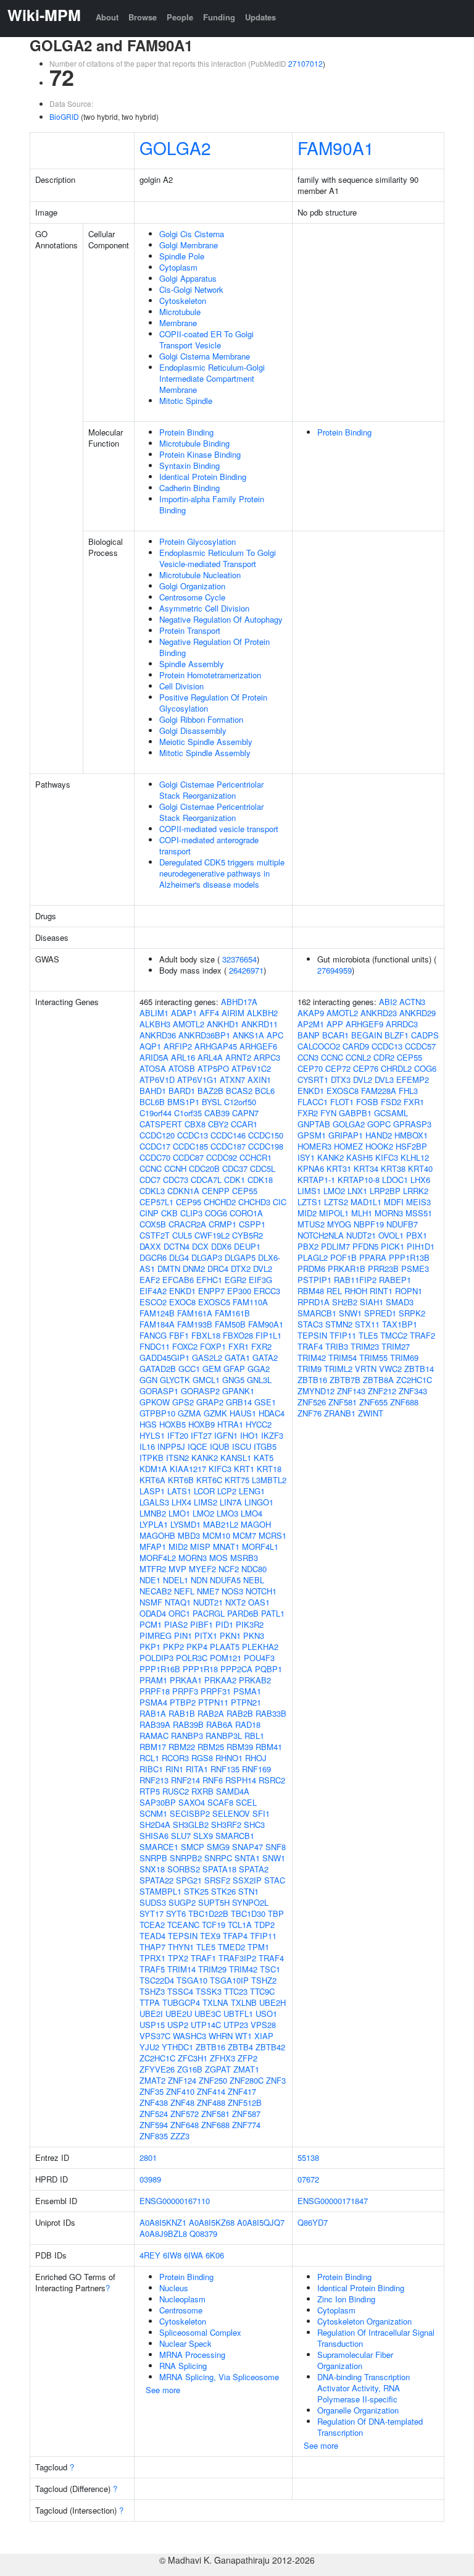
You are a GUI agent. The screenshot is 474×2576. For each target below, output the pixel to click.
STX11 (367, 1324)
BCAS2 (239, 1091)
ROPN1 (409, 1291)
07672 (308, 2179)
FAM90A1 (336, 148)
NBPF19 (369, 1224)
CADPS (425, 1035)
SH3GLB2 (191, 1825)
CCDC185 (190, 1146)
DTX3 (341, 1080)
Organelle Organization (358, 2410)
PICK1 (393, 1246)
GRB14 (239, 1402)
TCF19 (214, 1925)
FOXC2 (185, 1346)
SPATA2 (254, 1869)
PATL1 (273, 1613)
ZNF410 (180, 2091)
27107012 (306, 63)
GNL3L (259, 1380)
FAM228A (379, 1091)
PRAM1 (153, 1680)
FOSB (367, 1102)
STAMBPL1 (160, 1891)
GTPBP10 (157, 1413)
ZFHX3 (222, 2058)
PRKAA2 (220, 1680)
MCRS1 (272, 1535)
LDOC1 (395, 1180)
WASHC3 (189, 2036)
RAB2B (240, 1713)
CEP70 (310, 1068)
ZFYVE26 (157, 2069)
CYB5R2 (247, 1235)
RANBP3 (187, 1736)
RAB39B (188, 1724)
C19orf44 (156, 1113)
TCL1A (240, 1925)
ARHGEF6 (258, 1046)
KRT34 (366, 1168)
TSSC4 (180, 1991)
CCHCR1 (256, 1157)
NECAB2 (156, 1591)
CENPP (216, 1191)
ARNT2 (238, 1057)
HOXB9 (202, 1424)
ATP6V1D (157, 1080)
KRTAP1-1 (316, 1180)
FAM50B (230, 1324)
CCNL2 (358, 1057)
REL (334, 1291)
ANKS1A (248, 1035)
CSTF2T (155, 1235)
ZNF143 (351, 1391)
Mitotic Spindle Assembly (205, 753)
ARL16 (183, 1057)
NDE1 (150, 1580)
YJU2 (149, 2047)
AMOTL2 (189, 1024)
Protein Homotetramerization (210, 675)
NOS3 (232, 1591)
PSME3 (415, 1269)
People (180, 17)
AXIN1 (259, 1080)
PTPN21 (246, 1702)
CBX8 (195, 1124)
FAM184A (157, 1324)
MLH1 (362, 1213)
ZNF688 (215, 2125)
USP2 (178, 2025)
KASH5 (360, 1157)
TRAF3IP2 (237, 1958)
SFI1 (261, 1813)
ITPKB (152, 1458)
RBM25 (211, 1747)
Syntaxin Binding (189, 465)
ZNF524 (154, 2114)
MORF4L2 (158, 1558)
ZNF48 (182, 2102)
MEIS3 (418, 1202)
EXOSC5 (214, 1302)
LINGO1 (259, 1502)
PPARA (373, 1257)
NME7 (208, 1591)
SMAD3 (400, 1302)
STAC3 (310, 1324)
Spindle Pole (182, 256)
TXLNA (215, 2002)
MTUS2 (311, 1224)
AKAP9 (311, 1013)
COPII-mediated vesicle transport (219, 829)
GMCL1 (206, 1380)
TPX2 (178, 1958)
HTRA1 (230, 1424)
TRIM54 (343, 1357)
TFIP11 (263, 1936)
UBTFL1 (238, 2014)
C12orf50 (240, 1102)
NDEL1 (176, 1580)
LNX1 (357, 1191)
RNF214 (185, 1780)
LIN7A (231, 1502)
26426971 (246, 970)
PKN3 (254, 1635)
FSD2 (391, 1102)
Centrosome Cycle (192, 597)
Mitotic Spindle (186, 401)
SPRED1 (380, 1313)
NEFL (184, 1591)
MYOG (339, 1224)
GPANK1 (238, 1391)
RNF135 (225, 1769)
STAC (275, 1880)
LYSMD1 (185, 1524)
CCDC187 (228, 1146)
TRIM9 (310, 1369)
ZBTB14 (419, 1369)
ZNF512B (245, 2102)
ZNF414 (211, 2091)
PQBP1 (268, 1669)
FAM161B (232, 1313)
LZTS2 (336, 1202)
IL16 (147, 1446)
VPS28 (263, 2025)
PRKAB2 (255, 1680)
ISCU (242, 1446)
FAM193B (195, 1324)
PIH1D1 (421, 1246)
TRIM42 (243, 1969)
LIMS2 (206, 1502)
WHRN (221, 2036)
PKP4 (197, 1647)
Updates (260, 17)
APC (275, 1035)
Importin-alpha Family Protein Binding (212, 504)
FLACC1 (313, 1102)
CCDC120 (157, 1135)
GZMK (215, 1413)
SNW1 (274, 1858)
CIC (280, 1202)
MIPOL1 (334, 1213)
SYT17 (152, 1913)
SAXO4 (192, 1802)
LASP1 (152, 1491)
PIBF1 (202, 1624)
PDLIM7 (335, 1246)
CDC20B (204, 1168)
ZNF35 (152, 2091)
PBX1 (417, 1235)
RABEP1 (395, 1280)
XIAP (264, 2036)
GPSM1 (312, 1135)
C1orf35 (188, 1113)
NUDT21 (208, 1602)
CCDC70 (155, 1157)
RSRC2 (272, 1780)
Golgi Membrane (189, 245)
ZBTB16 (210, 2047)
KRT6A (152, 1480)
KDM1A (153, 1469)
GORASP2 (200, 1391)
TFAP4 (235, 1936)
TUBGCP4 (181, 2002)
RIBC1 (151, 1769)
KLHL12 (415, 1157)
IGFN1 (226, 1435)
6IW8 (172, 2255)
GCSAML (391, 1113)
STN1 (248, 1891)
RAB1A (153, 1713)
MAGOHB (157, 1535)
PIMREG (156, 1635)
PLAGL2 (313, 1257)
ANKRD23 (379, 1013)
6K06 (215, 2255)
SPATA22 (156, 1880)
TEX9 (210, 1936)
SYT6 (176, 1913)
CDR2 (384, 1057)
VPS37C (155, 2036)
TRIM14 (181, 1969)
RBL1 (254, 1736)
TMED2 (231, 1947)
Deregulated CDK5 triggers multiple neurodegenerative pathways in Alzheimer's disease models (222, 873)
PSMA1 (247, 1691)
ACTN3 (412, 1002)
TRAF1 (203, 1958)
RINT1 (381, 1291)
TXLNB (244, 2002)
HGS (148, 1424)
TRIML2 (338, 1369)
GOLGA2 (175, 148)
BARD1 (182, 1091)
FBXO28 (238, 1335)
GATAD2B (158, 1369)
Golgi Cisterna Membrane (205, 356)
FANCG (153, 1335)
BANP (309, 1035)
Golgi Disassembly (193, 730)
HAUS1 (243, 1413)
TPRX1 (152, 1958)
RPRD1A (314, 1302)
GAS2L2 (207, 1357)
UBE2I (151, 2014)
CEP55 (245, 1191)
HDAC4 (272, 1413)
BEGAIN (367, 1035)
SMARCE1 (159, 1847)
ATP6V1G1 (197, 1080)
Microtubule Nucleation (200, 575)
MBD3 (189, 1535)
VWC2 (390, 1369)
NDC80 (254, 1569)
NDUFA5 (225, 1580)
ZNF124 (182, 2080)
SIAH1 (372, 1302)
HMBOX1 (411, 1135)
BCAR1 (335, 1035)
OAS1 (259, 1602)
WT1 (243, 2036)
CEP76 (366, 1068)
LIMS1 (309, 1191)
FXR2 (261, 1346)
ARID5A (154, 1057)
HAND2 (379, 1135)
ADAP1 (184, 1013)
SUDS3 (153, 1902)
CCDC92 (222, 1157)
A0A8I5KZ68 (212, 2222)
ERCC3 (267, 1291)
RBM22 (182, 1747)
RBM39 (240, 1747)
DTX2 (241, 1269)
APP (335, 1024)
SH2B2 (345, 1302)
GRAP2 (210, 1402)
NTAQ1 (178, 1602)
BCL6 (265, 1091)
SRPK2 (412, 1313)
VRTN (366, 1369)
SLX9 (203, 1836)
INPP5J (171, 1446)
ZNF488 (211, 2102)
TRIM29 (212, 1969)
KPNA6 (311, 1168)
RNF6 (213, 1780)
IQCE (197, 1446)
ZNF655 (373, 1402)
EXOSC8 (343, 1091)
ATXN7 (232, 1080)
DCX (200, 1246)
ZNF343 (413, 1391)
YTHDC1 (177, 2047)
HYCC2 (259, 1424)
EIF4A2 (153, 1291)
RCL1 (149, 1758)
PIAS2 (176, 1624)
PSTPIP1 (314, 1280)
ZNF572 (185, 2114)
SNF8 (276, 1847)
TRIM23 (365, 1346)
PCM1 (151, 1624)
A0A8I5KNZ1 (163, 2222)
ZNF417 (242, 2091)
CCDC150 (266, 1135)
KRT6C (209, 1480)
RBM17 (153, 1747)
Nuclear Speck (185, 2343)
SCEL (246, 1802)
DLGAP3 (207, 1257)
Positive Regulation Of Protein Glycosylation (213, 703)
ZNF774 (246, 2125)
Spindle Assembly (192, 664)
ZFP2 (247, 2058)
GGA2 (259, 1369)
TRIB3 (337, 1346)
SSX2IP (247, 1880)
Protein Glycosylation (197, 541)
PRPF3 (185, 1691)
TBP (276, 1913)
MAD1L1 (366, 1202)
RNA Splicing (183, 2366)
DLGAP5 (240, 1257)
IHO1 (249, 1435)
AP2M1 (311, 1024)
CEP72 (338, 1068)
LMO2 (203, 1513)
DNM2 (194, 1269)
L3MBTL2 (269, 1480)
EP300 (239, 1291)
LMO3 (227, 1513)
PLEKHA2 (260, 1647)
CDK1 (235, 1180)
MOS (218, 1558)
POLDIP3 (156, 1658)
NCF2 (229, 1569)
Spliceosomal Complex (200, 2332)
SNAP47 (247, 1847)
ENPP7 (211, 1291)
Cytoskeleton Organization (364, 2321)
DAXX (150, 1246)
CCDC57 (420, 1046)
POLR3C (192, 1658)
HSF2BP (411, 1146)
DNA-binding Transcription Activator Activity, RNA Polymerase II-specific (364, 2388)
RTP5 (150, 1791)
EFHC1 (209, 1280)
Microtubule (180, 312)
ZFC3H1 (193, 2058)
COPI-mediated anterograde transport (209, 845)
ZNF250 (213, 2080)
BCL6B (152, 1102)
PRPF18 (155, 1691)
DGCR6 (153, 1257)
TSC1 (270, 1969)
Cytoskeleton (183, 301)
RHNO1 (229, 1758)
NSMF (151, 1602)
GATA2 (265, 1357)
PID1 (224, 1624)
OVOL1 (391, 1235)
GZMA (189, 1413)
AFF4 (209, 1013)
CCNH (175, 1168)
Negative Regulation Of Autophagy (221, 619)
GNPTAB (314, 1124)
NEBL (254, 1580)
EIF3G (260, 1280)
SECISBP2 (190, 1813)
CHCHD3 (254, 1202)
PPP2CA (236, 1669)
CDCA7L (206, 1180)
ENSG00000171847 (333, 2201)
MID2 (178, 1547)
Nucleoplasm (182, 2299)
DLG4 (179, 1257)
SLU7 (181, 1836)
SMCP (193, 1847)
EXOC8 (182, 1302)
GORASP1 (159, 1391)
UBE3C (208, 2014)
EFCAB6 (178, 1280)
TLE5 (206, 1947)
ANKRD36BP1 (204, 1035)
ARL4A (210, 1057)
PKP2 (173, 1647)
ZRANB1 (340, 1413)
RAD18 (248, 1724)
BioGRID (64, 116)
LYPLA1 (154, 1524)
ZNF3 (276, 2080)
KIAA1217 (188, 1469)
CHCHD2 (220, 1202)
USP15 (152, 2025)
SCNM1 (153, 1813)
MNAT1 (226, 1547)
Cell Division (181, 686)
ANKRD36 (158, 1035)
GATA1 (237, 1357)
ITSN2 (177, 1458)
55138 (308, 2157)
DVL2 (263, 1269)
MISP (200, 1547)
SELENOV (231, 1813)
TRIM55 (373, 1357)
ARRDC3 (402, 1024)
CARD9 (356, 1046)
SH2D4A (155, 1825)
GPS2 (183, 1402)
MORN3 (193, 1558)
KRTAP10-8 (359, 1180)
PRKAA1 (186, 1680)
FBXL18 (206, 1335)
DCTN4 (177, 1246)
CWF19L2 (212, 1235)
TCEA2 (152, 1925)
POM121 (226, 1658)
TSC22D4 (157, 1980)
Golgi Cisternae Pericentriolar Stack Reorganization (211, 790)
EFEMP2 (413, 1080)
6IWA (193, 2255)
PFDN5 (365, 1246)
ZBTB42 (270, 2047)
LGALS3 (154, 1502)
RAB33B (271, 1713)
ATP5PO (213, 1068)
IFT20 (178, 1435)
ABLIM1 (154, 1013)
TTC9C (262, 1991)
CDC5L (263, 1168)
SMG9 (218, 1847)
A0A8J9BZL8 (163, 2233)
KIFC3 (220, 1469)
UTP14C (206, 2025)
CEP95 (189, 1202)
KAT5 (264, 1458)
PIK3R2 (250, 1624)
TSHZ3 (152, 1991)
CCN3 (308, 1057)
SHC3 (254, 1825)
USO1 (266, 2014)
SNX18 (152, 1869)
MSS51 (419, 1213)
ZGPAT (218, 2069)
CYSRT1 (313, 1080)
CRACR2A (187, 1224)
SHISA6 (154, 1836)
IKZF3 (272, 1435)
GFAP (234, 1369)
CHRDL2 (396, 1068)
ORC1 (179, 1613)
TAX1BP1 (400, 1324)
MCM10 (216, 1535)
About (107, 17)
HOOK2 (379, 1146)
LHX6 (420, 1180)
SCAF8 (220, 1802)
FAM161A (195, 1313)
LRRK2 (416, 1191)
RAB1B (182, 1713)
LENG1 (252, 1491)
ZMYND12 (316, 1391)
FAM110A (250, 1302)
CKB (169, 1213)
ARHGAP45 (216, 1046)
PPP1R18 (200, 1669)
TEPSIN (183, 1936)
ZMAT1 (246, 2069)
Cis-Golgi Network (191, 289)
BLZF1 (397, 1035)
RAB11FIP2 (355, 1280)
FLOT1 (342, 1102)
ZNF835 (154, 2136)
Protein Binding (186, 432)
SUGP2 (182, 1902)
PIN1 (183, 1635)
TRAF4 (271, 1958)
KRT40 (420, 1168)
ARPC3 (267, 1057)
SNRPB (153, 1858)
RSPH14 (241, 1780)
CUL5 (182, 1235)
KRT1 (244, 1469)
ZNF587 (246, 2114)
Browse (143, 17)
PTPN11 (213, 1702)
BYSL (212, 1102)
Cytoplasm (178, 267)
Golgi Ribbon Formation (201, 719)
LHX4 (181, 1502)
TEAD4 (152, 1936)
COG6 (216, 1213)
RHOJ (256, 1758)
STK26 (223, 1891)
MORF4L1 (260, 1547)
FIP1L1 (268, 1335)
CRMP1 (222, 1224)
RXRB (202, 1791)
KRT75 (237, 1480)
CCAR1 (244, 1124)
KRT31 (339, 1168)
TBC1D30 (248, 1913)
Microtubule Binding (194, 443)
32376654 (239, 959)
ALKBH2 (262, 1013)
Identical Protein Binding (203, 477)
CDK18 (260, 1180)
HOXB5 (173, 1424)
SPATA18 (219, 1869)
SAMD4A (233, 1791)
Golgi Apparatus (188, 278)
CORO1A (246, 1213)
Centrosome (181, 2310)
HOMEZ (348, 1146)
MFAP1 (153, 1547)
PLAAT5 (225, 1647)
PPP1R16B (160, 1669)
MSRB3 (244, 1558)
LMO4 (252, 1513)
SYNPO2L (250, 1902)
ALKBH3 (155, 1024)
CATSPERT (161, 1124)
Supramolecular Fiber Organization (355, 2360)
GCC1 (189, 1369)
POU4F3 (259, 1658)
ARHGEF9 (364, 1024)
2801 (148, 2157)
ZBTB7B (345, 1380)
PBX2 (308, 1246)
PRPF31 (216, 1691)
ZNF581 (215, 2114)
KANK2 (205, 1458)
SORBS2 (184, 1869)
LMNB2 (153, 1513)
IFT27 (201, 1435)
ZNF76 (310, 1413)
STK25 (196, 1891)
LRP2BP (385, 1191)
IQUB (220, 1446)
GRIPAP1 (346, 1135)
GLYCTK (175, 1380)
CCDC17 (155, 1146)
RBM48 (311, 1291)
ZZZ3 (180, 2136)
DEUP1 (247, 1246)
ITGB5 (265, 1446)
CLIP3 (191, 1213)
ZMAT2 (152, 2080)
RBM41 (269, 1747)
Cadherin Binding (189, 488)
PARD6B (243, 1613)
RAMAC (154, 1736)
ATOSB (182, 1068)
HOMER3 (314, 1146)
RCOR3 (175, 1758)
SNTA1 (247, 1858)
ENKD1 (182, 1291)
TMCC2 (394, 1335)
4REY (150, 2255)
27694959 (335, 970)
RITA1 (197, 1769)
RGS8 (202, 1758)
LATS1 (179, 1491)
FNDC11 (155, 1346)
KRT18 (269, 1469)
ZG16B (190, 2069)
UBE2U (179, 2014)
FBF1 (179, 1335)
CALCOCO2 (319, 1046)
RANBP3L (224, 1736)
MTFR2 (153, 1569)
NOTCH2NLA (321, 1235)
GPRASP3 (412, 1124)
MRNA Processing (192, 2355)
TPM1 (258, 1947)
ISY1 (306, 1157)
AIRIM (233, 1013)
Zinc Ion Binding (346, 2299)
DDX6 (221, 1246)
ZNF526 (312, 1402)
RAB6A (219, 1724)
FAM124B (157, 1313)
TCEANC (183, 1925)
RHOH (356, 1291)
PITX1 (206, 1635)
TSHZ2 (264, 1980)
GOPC (379, 1124)
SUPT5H (214, 1902)
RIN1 (174, 1769)
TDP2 (264, 1925)
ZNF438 (154, 2102)
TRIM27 (396, 1346)
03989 (150, 2179)
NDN (199, 1580)
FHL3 (408, 1091)
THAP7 (152, 1947)
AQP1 (150, 1046)
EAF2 (150, 1280)
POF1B (343, 1257)
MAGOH (256, 1524)
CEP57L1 (156, 1202)
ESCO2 (153, 1302)
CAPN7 (245, 1113)
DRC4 (218, 1269)
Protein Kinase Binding (200, 454)
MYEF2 (202, 1569)
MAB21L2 (221, 1524)
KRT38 (393, 1168)
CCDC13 (193, 1135)
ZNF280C (247, 2080)
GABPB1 (355, 1113)
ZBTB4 (240, 2047)
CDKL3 (152, 1191)
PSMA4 (153, 1702)
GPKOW (155, 1402)
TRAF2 (422, 1335)
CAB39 (217, 1113)
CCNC (151, 1168)
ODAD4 (153, 1613)
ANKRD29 (418, 1013)
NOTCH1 (261, 1591)
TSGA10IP (229, 1980)
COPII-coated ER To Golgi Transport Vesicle (206, 339)
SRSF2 (217, 1880)
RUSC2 (176, 1791)
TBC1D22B (208, 1913)
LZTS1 (310, 1202)
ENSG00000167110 (175, 2201)
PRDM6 (311, 1269)
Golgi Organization (192, 586)
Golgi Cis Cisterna (192, 234)
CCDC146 (228, 1135)
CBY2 (218, 1124)
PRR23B (383, 1269)
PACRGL (209, 1613)
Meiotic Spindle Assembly (206, 742)
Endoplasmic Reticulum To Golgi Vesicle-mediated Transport (218, 558)
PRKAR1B (347, 1269)
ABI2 (388, 1002)
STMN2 (339, 1324)
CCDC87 (188, 1157)
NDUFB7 (402, 1224)
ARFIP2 (178, 1046)
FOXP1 (213, 1346)
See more (163, 2390)
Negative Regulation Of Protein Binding (214, 647)
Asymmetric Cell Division (204, 608)
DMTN (169, 1269)
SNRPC (218, 1858)
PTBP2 (183, 1702)
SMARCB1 (235, 1836)
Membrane (178, 323)
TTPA (150, 2002)
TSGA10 (192, 1980)
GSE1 (265, 1402)
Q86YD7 (313, 2222)
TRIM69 (404, 1357)
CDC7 (150, 1180)
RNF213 (154, 1780)
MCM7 (244, 1535)
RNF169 (256, 1769)
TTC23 (236, 1991)
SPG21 (189, 1880)
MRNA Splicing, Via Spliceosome (219, 2377)
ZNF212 (382, 1391)
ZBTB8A (378, 1380)
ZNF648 (185, 2125)
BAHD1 (153, 1091)
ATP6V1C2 (251, 1068)
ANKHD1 (223, 1024)
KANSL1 (236, 1458)
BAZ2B (210, 1091)
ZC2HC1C (157, 2058)
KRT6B (181, 1480)
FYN (328, 1113)
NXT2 (235, 1602)
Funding (219, 17)
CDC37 (235, 1168)
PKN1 (230, 1635)
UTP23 (236, 2025)
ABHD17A (239, 1002)
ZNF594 (154, 2125)
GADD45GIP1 (164, 1357)
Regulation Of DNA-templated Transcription (370, 2427)
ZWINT (371, 1413)
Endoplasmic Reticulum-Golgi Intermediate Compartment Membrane (212, 378)
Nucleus (174, 2288)
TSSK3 (209, 1991)
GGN (148, 1380)
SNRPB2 (186, 1858)
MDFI (394, 1202)
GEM (212, 1369)
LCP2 (227, 1491)
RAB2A (211, 1713)
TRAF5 (152, 1969)
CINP (149, 1213)
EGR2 (235, 1280)
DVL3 (384, 1080)
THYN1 (181, 1947)
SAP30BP (158, 1802)
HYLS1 (152, 1435)
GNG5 (233, 1380)
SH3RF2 (226, 1825)
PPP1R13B (409, 1257)
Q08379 (203, 2233)
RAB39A (155, 1724)
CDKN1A (183, 1191)
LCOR (204, 1491)
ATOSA (153, 1068)
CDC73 (176, 1180)
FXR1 (239, 1346)
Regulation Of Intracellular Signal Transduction (376, 2338)
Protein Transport (190, 630)
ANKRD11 (260, 1024)
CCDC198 (266, 1146)
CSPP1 (252, 1224)
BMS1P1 (183, 1102)
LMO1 (179, 1513)
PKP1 (150, 1647)
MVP (177, 1569)
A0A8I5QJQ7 (261, 2222)
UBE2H (272, 2002)
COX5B (153, 1224)
